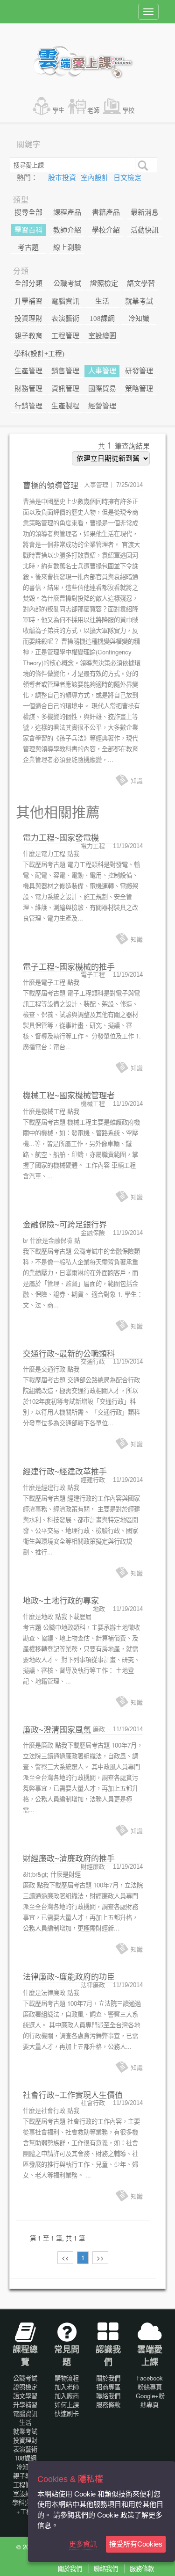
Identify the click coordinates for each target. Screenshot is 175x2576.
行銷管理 (28, 406)
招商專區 (108, 2387)
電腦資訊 (65, 301)
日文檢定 (127, 178)
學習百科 (28, 230)
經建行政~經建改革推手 (65, 1472)
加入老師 (67, 2387)
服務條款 (108, 2405)
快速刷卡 (67, 2413)
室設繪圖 (102, 336)
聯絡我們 (108, 2396)
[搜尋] (142, 165)
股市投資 (63, 178)
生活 (102, 301)
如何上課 (67, 2405)
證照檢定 (104, 283)
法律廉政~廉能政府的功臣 (69, 1977)
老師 (93, 110)
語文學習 (141, 283)
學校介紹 (106, 230)
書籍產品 (106, 212)
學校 (128, 110)
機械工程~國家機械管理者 (69, 1096)
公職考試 (67, 283)
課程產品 (67, 212)
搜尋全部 (28, 212)
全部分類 (28, 283)
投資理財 (28, 319)
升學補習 (28, 301)
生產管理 (28, 371)
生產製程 (65, 406)
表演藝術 (65, 319)
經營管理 (102, 406)
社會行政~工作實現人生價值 (73, 2095)
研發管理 (139, 371)
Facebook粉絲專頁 (150, 2382)
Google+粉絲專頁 (150, 2400)
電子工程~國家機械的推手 (69, 967)
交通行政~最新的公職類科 (69, 1354)
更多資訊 (83, 2544)
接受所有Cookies (136, 2544)
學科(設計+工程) (39, 354)
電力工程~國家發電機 (61, 838)
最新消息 (145, 212)
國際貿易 (102, 389)
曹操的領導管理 (51, 486)
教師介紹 (67, 230)
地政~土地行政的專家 (61, 1601)
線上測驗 (67, 247)
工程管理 (65, 336)
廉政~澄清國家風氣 (57, 1730)
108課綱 (102, 319)
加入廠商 (67, 2396)
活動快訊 (145, 230)
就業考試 (139, 301)
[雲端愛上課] (87, 63)
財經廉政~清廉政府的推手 (69, 1859)
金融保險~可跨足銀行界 (65, 1225)
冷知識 (139, 319)
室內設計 (96, 178)
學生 (58, 110)
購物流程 (67, 2378)
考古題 (28, 247)
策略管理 (139, 389)
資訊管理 (65, 389)
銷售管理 (65, 371)
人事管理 (102, 371)
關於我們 (108, 2378)
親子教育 (28, 336)
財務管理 (28, 389)
